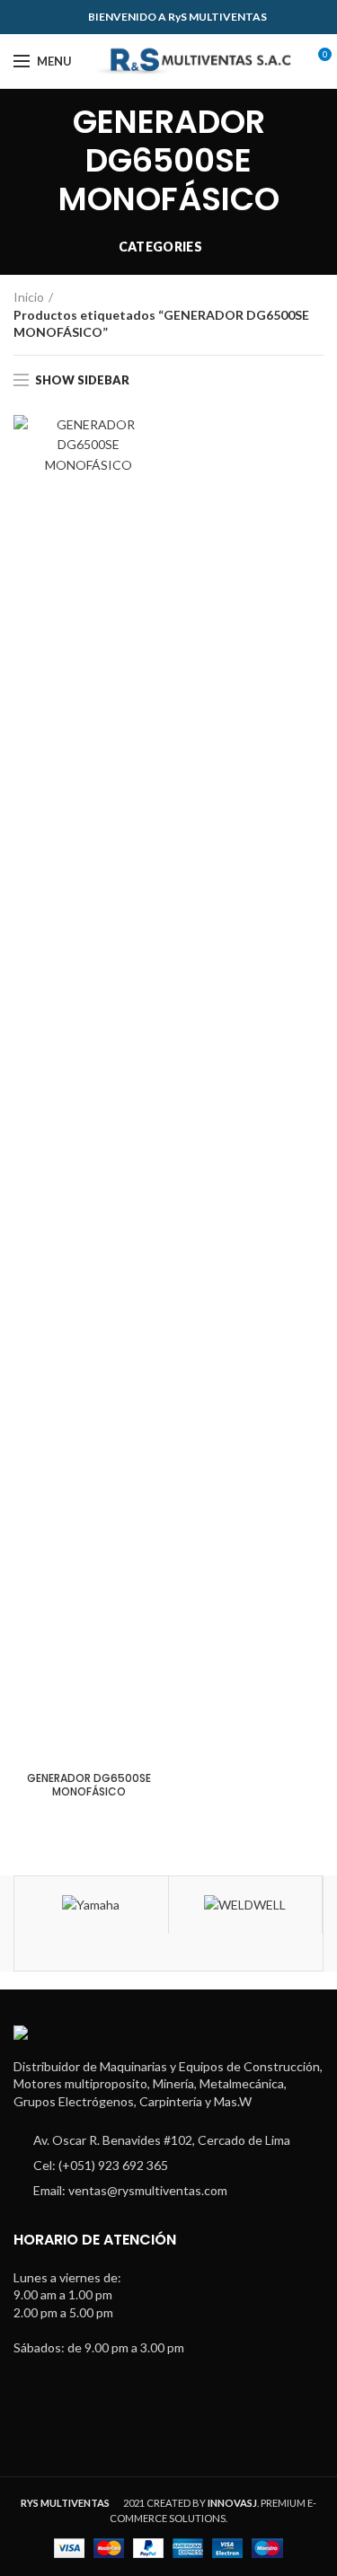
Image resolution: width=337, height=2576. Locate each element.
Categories (160, 247)
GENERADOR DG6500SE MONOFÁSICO (89, 1785)
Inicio (29, 297)
